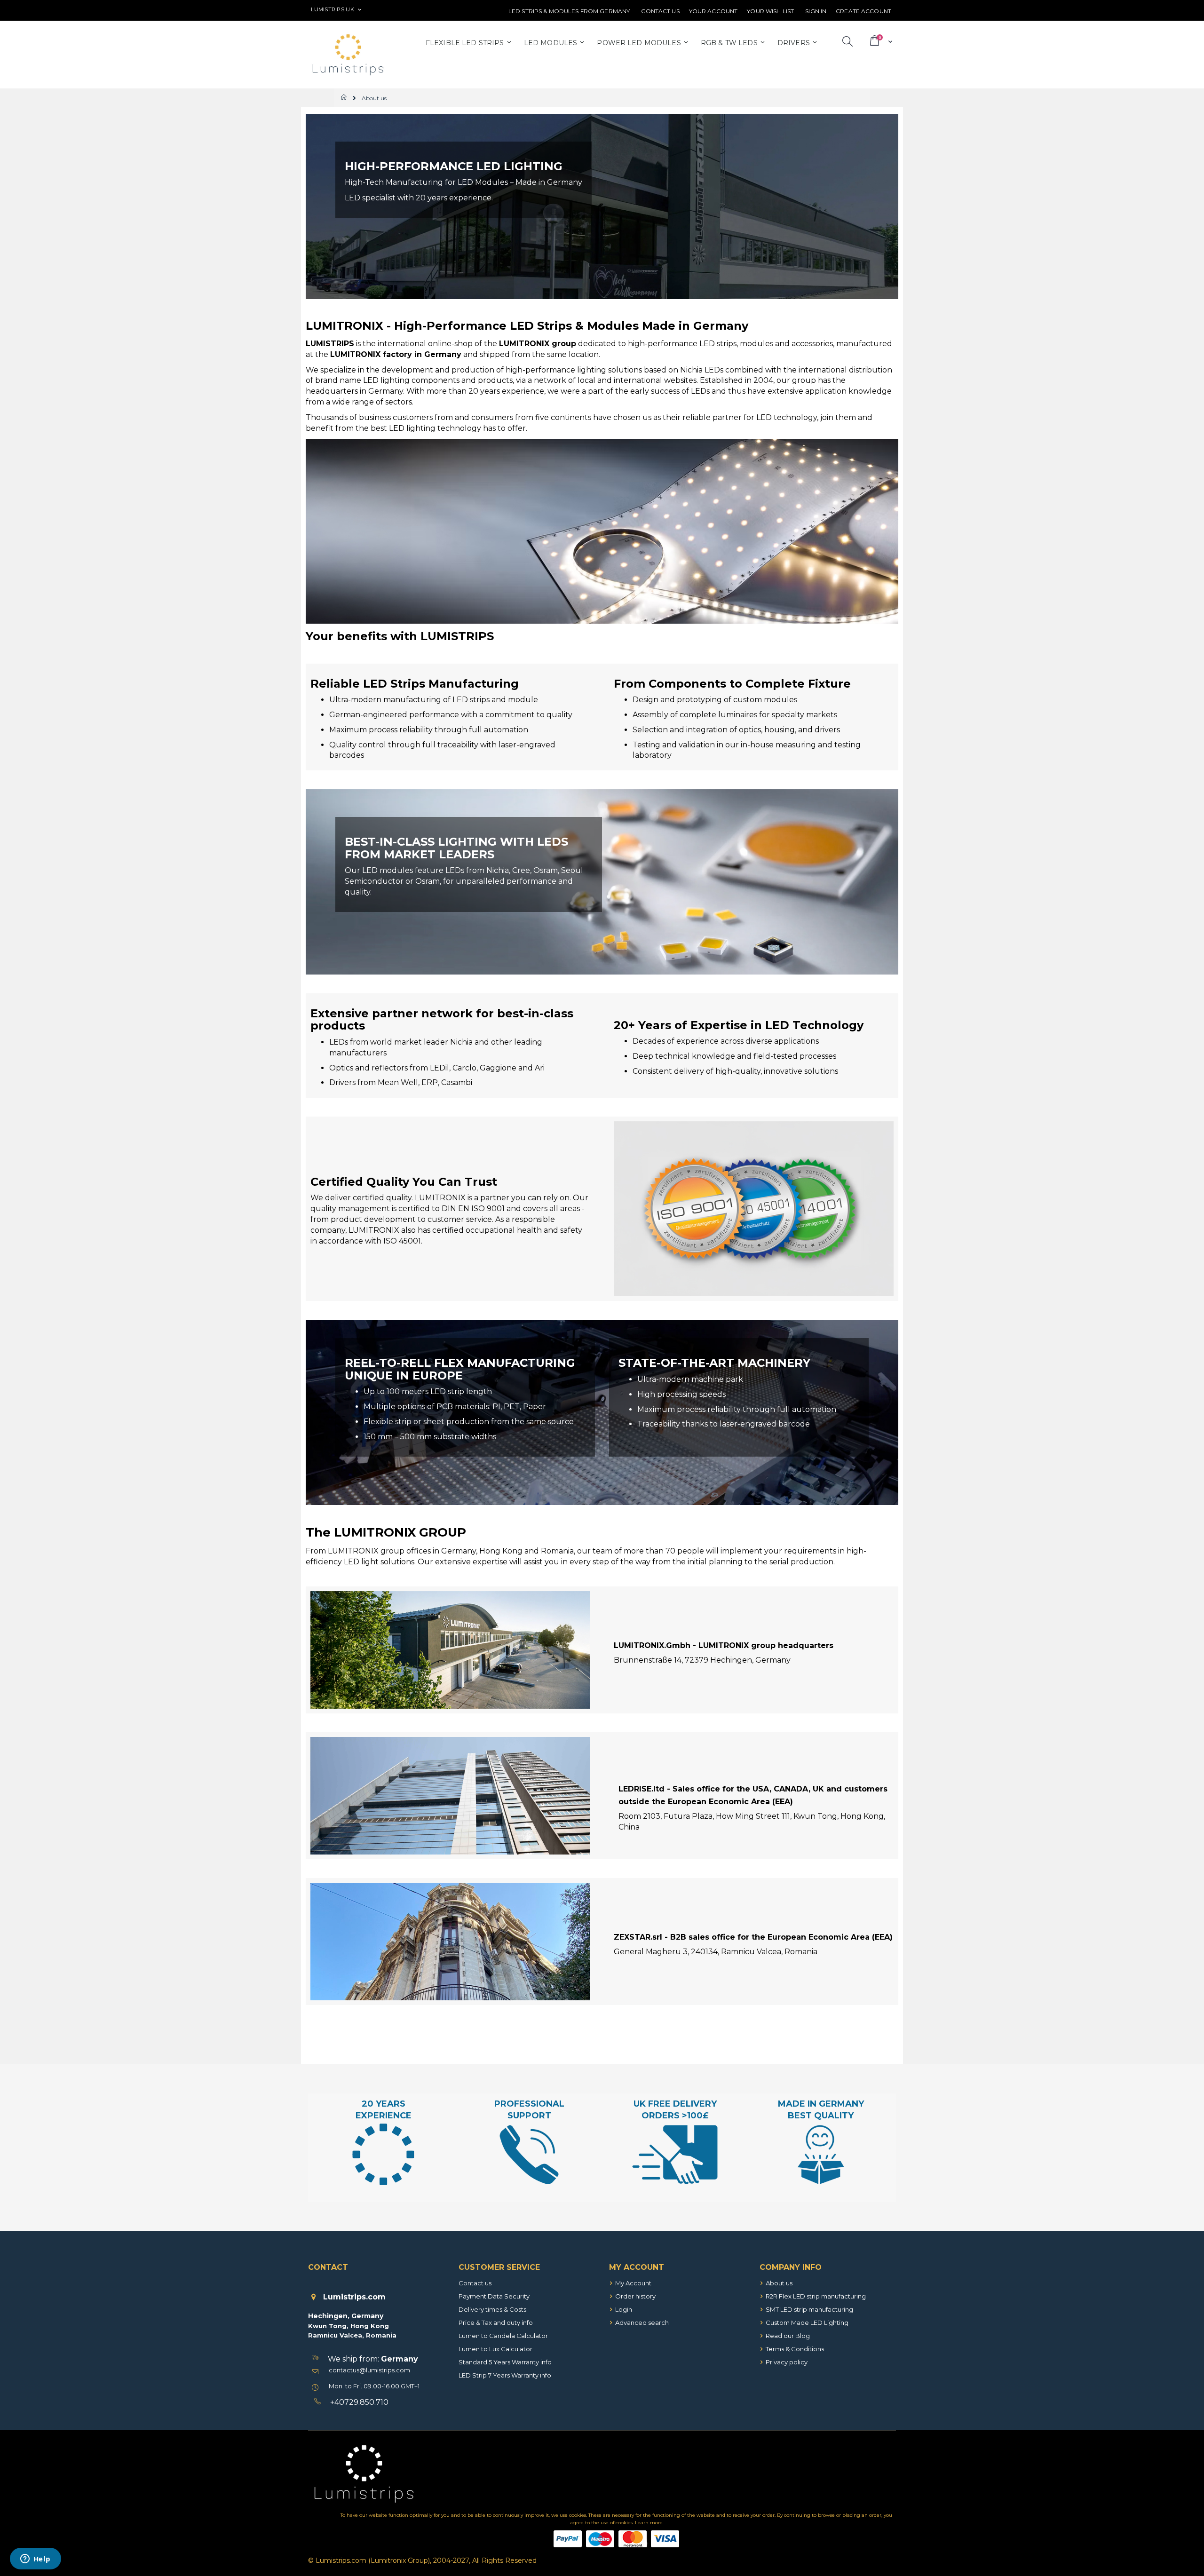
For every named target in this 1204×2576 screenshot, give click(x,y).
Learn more (649, 2523)
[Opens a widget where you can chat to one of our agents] (35, 2560)
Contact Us (660, 11)
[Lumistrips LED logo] (348, 55)
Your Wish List (770, 11)
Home (345, 97)
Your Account (713, 11)
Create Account (863, 11)
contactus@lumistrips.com (369, 2370)
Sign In (816, 11)
